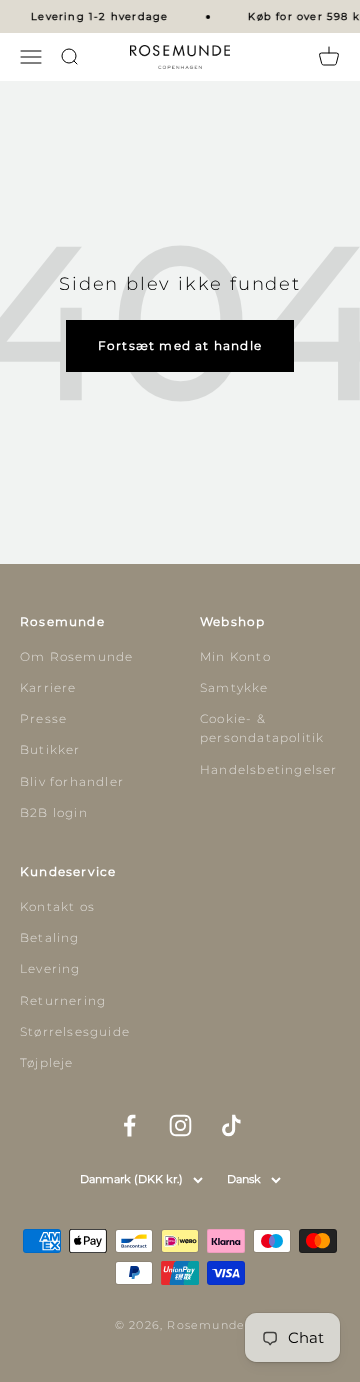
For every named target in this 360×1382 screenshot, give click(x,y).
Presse (43, 718)
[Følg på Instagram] (180, 1125)
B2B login (54, 812)
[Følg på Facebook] (129, 1125)
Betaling (50, 937)
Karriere (48, 687)
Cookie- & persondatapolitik (262, 728)
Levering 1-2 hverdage (98, 16)
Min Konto (235, 656)
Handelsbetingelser (269, 769)
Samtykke (234, 687)
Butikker (50, 749)
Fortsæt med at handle (180, 345)
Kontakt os (57, 906)
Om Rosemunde (76, 656)
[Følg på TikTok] (231, 1125)
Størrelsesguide (75, 1031)
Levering (50, 968)
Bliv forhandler (72, 781)
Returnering (63, 1000)
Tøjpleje (47, 1062)
